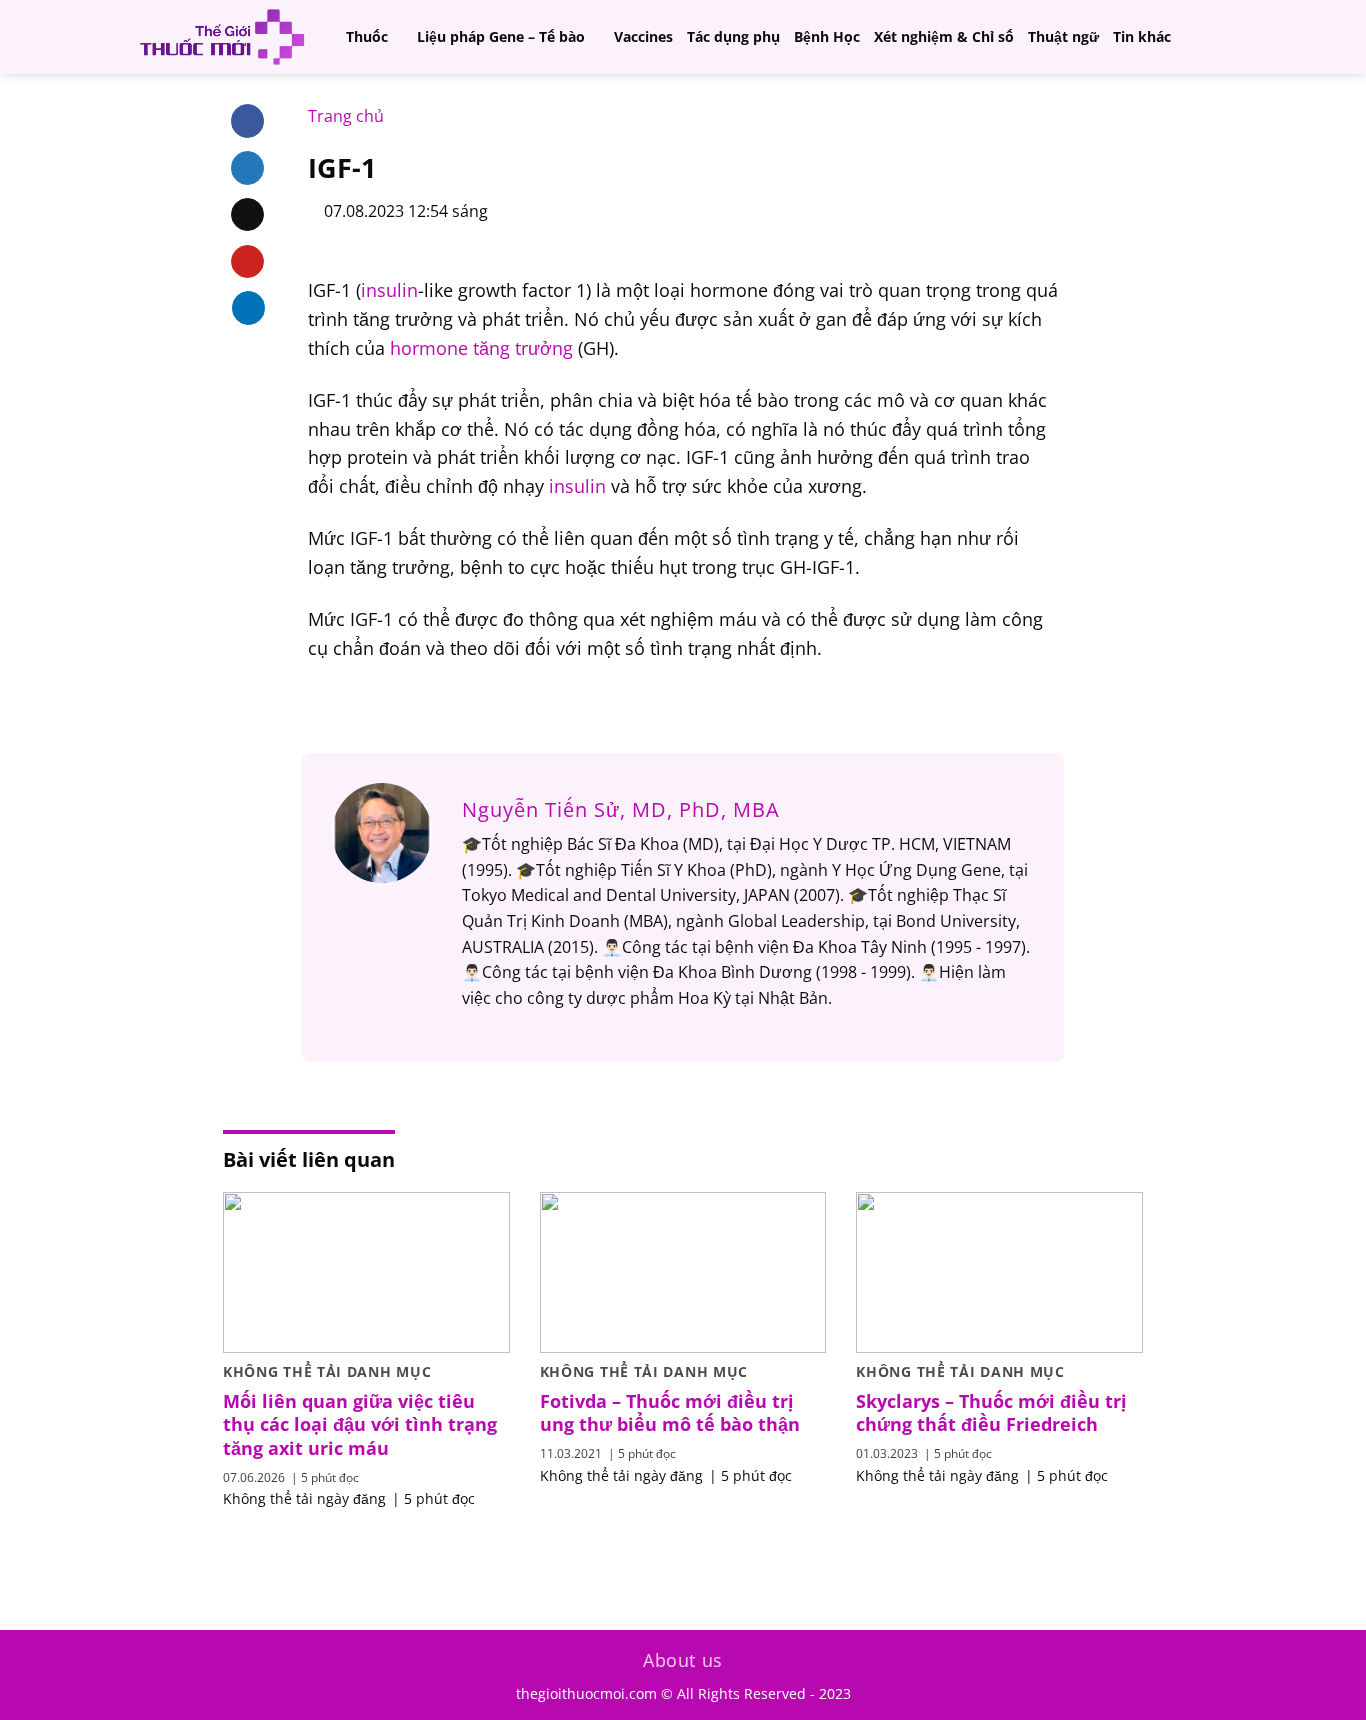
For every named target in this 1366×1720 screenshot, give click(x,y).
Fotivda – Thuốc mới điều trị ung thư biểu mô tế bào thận (670, 1413)
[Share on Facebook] (247, 121)
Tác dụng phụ (733, 36)
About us (683, 1660)
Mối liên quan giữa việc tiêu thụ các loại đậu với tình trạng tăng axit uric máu (360, 1425)
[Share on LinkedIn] (248, 308)
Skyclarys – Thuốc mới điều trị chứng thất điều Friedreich (991, 1413)
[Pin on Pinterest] (247, 262)
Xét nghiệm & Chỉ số (944, 36)
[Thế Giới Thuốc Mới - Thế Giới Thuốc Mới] (222, 37)
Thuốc (367, 36)
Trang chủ (346, 116)
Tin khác (1142, 36)
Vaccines (643, 36)
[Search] (1228, 36)
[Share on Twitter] (247, 168)
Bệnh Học (827, 36)
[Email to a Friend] (247, 215)
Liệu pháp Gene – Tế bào (501, 36)
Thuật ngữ (1063, 36)
